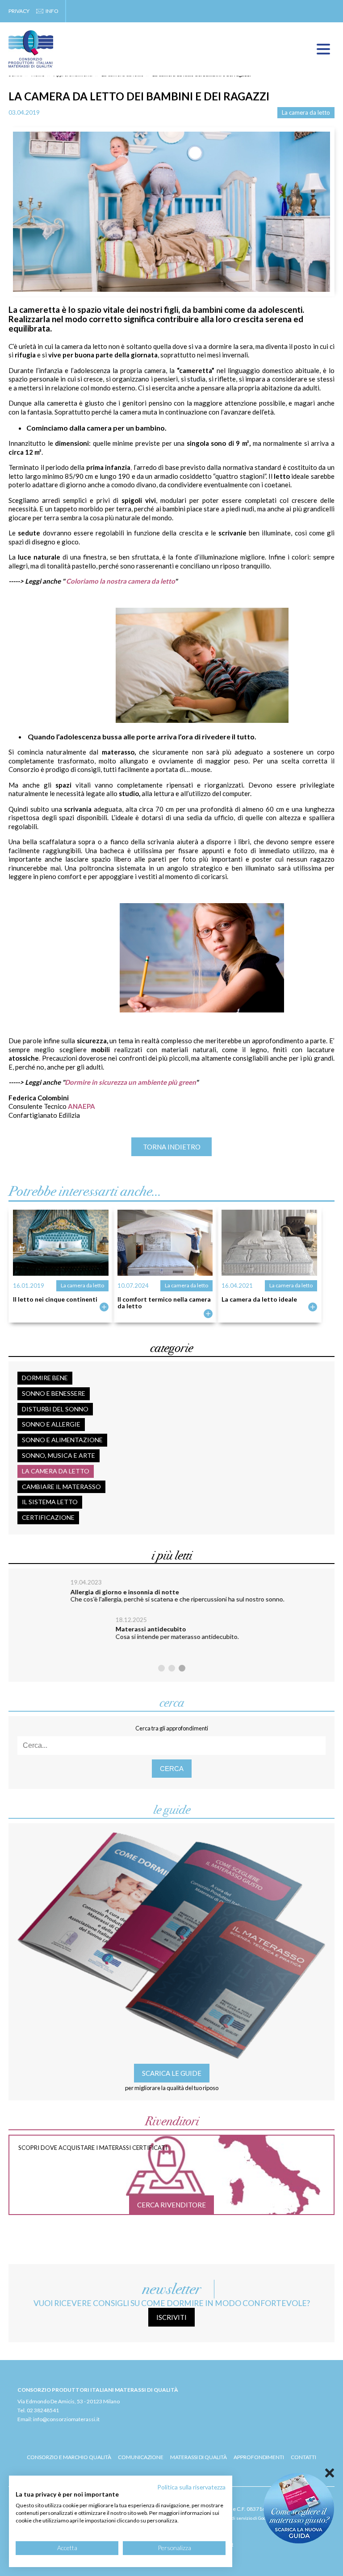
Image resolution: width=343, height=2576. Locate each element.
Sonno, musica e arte (59, 1455)
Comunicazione (141, 2457)
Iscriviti (171, 2317)
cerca (172, 1769)
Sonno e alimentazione (62, 1440)
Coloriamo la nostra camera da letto (120, 581)
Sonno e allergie (51, 1424)
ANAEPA (82, 1106)
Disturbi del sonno (55, 1409)
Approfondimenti (259, 2457)
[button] (161, 1668)
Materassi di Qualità (199, 2457)
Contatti (303, 2457)
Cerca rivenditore (171, 2205)
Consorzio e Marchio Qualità (69, 2457)
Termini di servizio (234, 2518)
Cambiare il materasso (61, 1487)
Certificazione (48, 1517)
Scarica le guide (172, 2073)
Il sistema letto (50, 1502)
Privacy (19, 11)
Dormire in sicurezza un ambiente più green (130, 1082)
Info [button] (52, 11)
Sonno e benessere (54, 1393)
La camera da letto (306, 112)
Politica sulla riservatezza (191, 2487)
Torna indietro (172, 1147)
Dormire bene (45, 1378)
